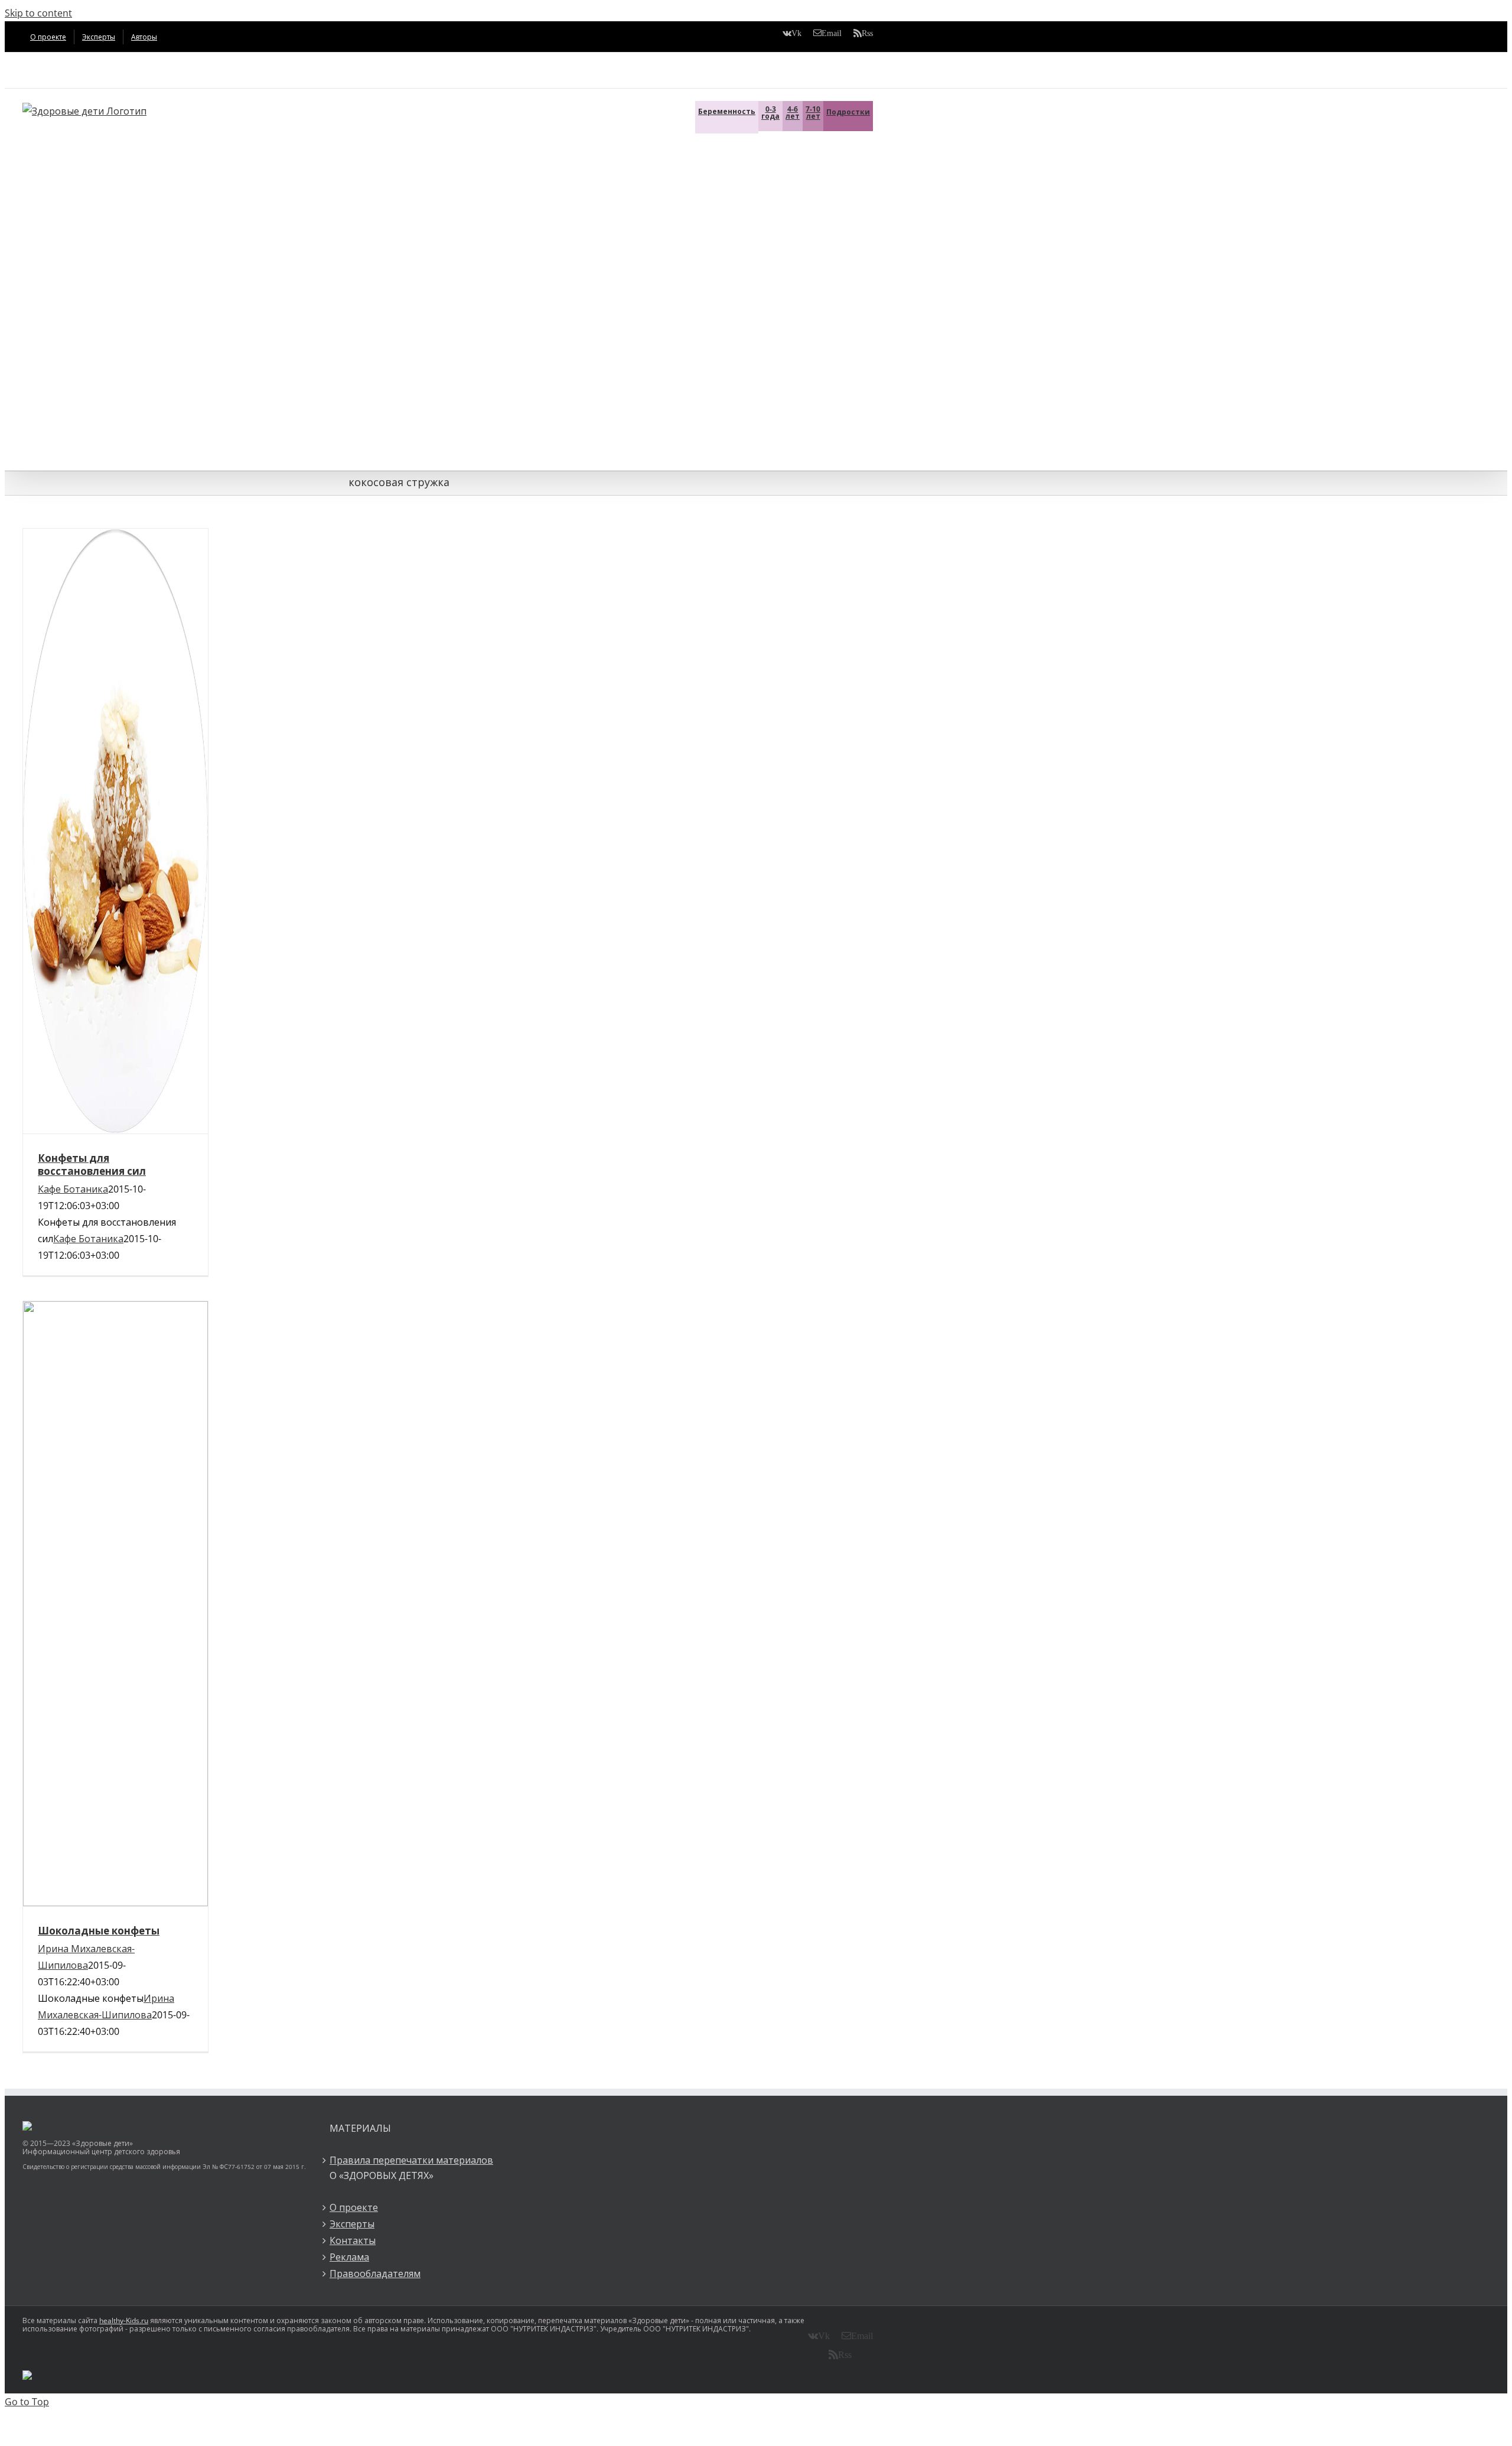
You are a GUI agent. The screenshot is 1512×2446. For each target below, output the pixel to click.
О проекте (354, 2207)
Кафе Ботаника (73, 1189)
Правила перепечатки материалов (411, 2160)
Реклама (349, 2257)
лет (793, 113)
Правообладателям (375, 2274)
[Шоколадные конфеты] (115, 1604)
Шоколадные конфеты (99, 1931)
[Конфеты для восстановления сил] (115, 831)
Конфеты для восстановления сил (92, 1165)
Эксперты (352, 2224)
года (770, 113)
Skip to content (38, 13)
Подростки (848, 112)
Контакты (353, 2240)
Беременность (727, 111)
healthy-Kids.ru (124, 2320)
